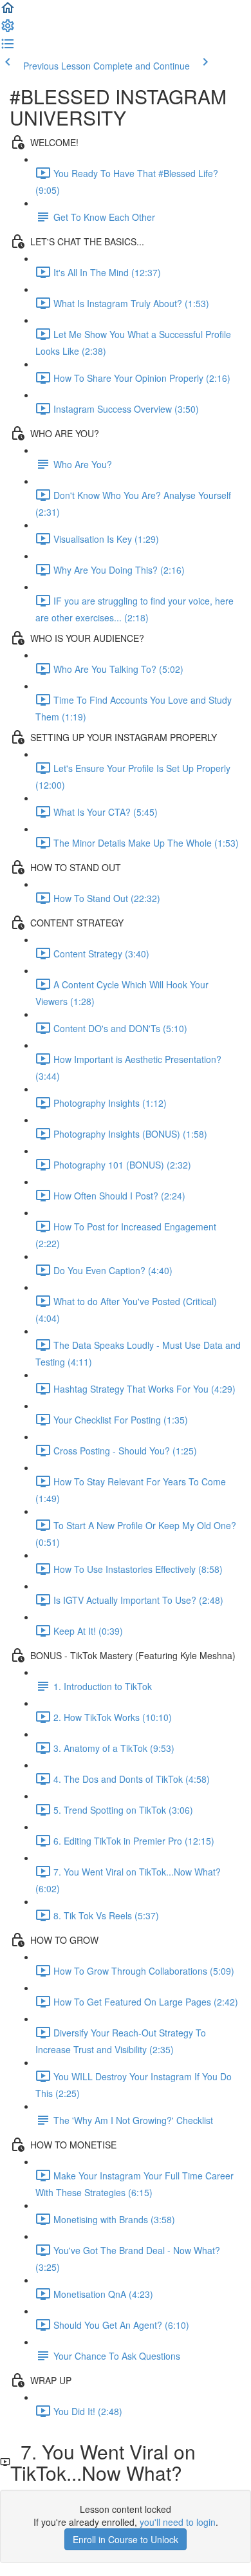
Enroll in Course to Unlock (126, 2539)
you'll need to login (178, 2522)
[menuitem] (8, 30)
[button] (8, 12)
